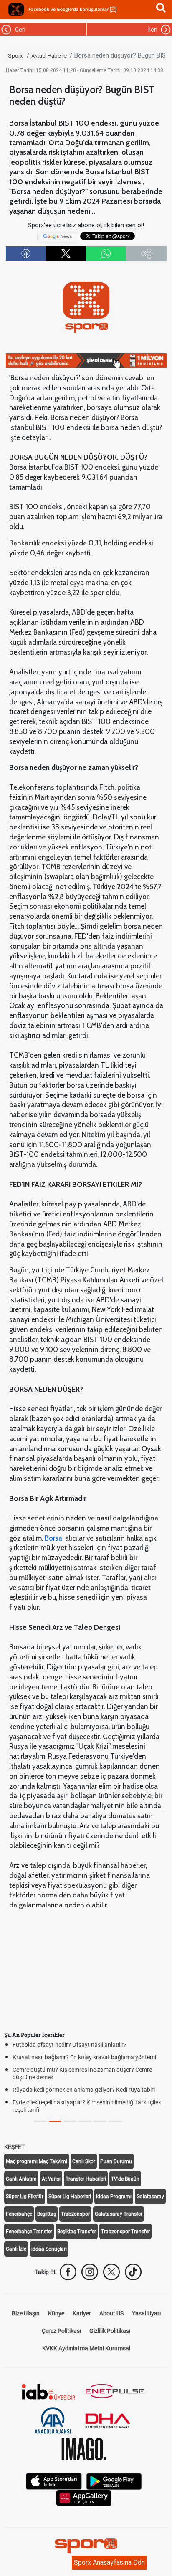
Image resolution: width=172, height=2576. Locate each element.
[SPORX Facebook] (68, 2272)
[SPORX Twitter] (111, 2272)
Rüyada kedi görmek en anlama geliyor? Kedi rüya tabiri (84, 2090)
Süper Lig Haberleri (70, 2197)
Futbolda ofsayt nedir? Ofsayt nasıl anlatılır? (70, 2045)
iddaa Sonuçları (49, 2249)
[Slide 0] (40, 2121)
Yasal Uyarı (146, 2313)
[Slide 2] (70, 2121)
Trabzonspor (75, 2214)
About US (111, 2313)
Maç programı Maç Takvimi (37, 2161)
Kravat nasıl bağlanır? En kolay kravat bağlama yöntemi (84, 2057)
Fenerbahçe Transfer (29, 2232)
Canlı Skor (84, 2161)
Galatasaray (150, 2197)
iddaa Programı (114, 2197)
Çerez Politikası (61, 2331)
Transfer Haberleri (86, 2179)
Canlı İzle (16, 2249)
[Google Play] (114, 2481)
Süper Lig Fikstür (25, 2197)
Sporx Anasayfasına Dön (109, 2562)
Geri (19, 30)
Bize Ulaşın (26, 2313)
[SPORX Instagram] (90, 2272)
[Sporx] (16, 10)
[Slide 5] (115, 2121)
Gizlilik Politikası (110, 2331)
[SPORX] (86, 2546)
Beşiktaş (47, 2214)
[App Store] (54, 2481)
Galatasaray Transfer (119, 2214)
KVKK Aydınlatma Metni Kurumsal (86, 2348)
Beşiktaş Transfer (77, 2232)
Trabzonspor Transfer (125, 2232)
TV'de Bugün (125, 2179)
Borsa (53, 1538)
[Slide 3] (85, 2121)
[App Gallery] (84, 2497)
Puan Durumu (116, 2161)
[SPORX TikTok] (133, 2272)
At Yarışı (51, 2179)
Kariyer (82, 2313)
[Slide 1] (55, 2121)
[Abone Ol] (58, 236)
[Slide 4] (100, 2121)
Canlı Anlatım (21, 2179)
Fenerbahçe (19, 2214)
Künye (56, 2313)
